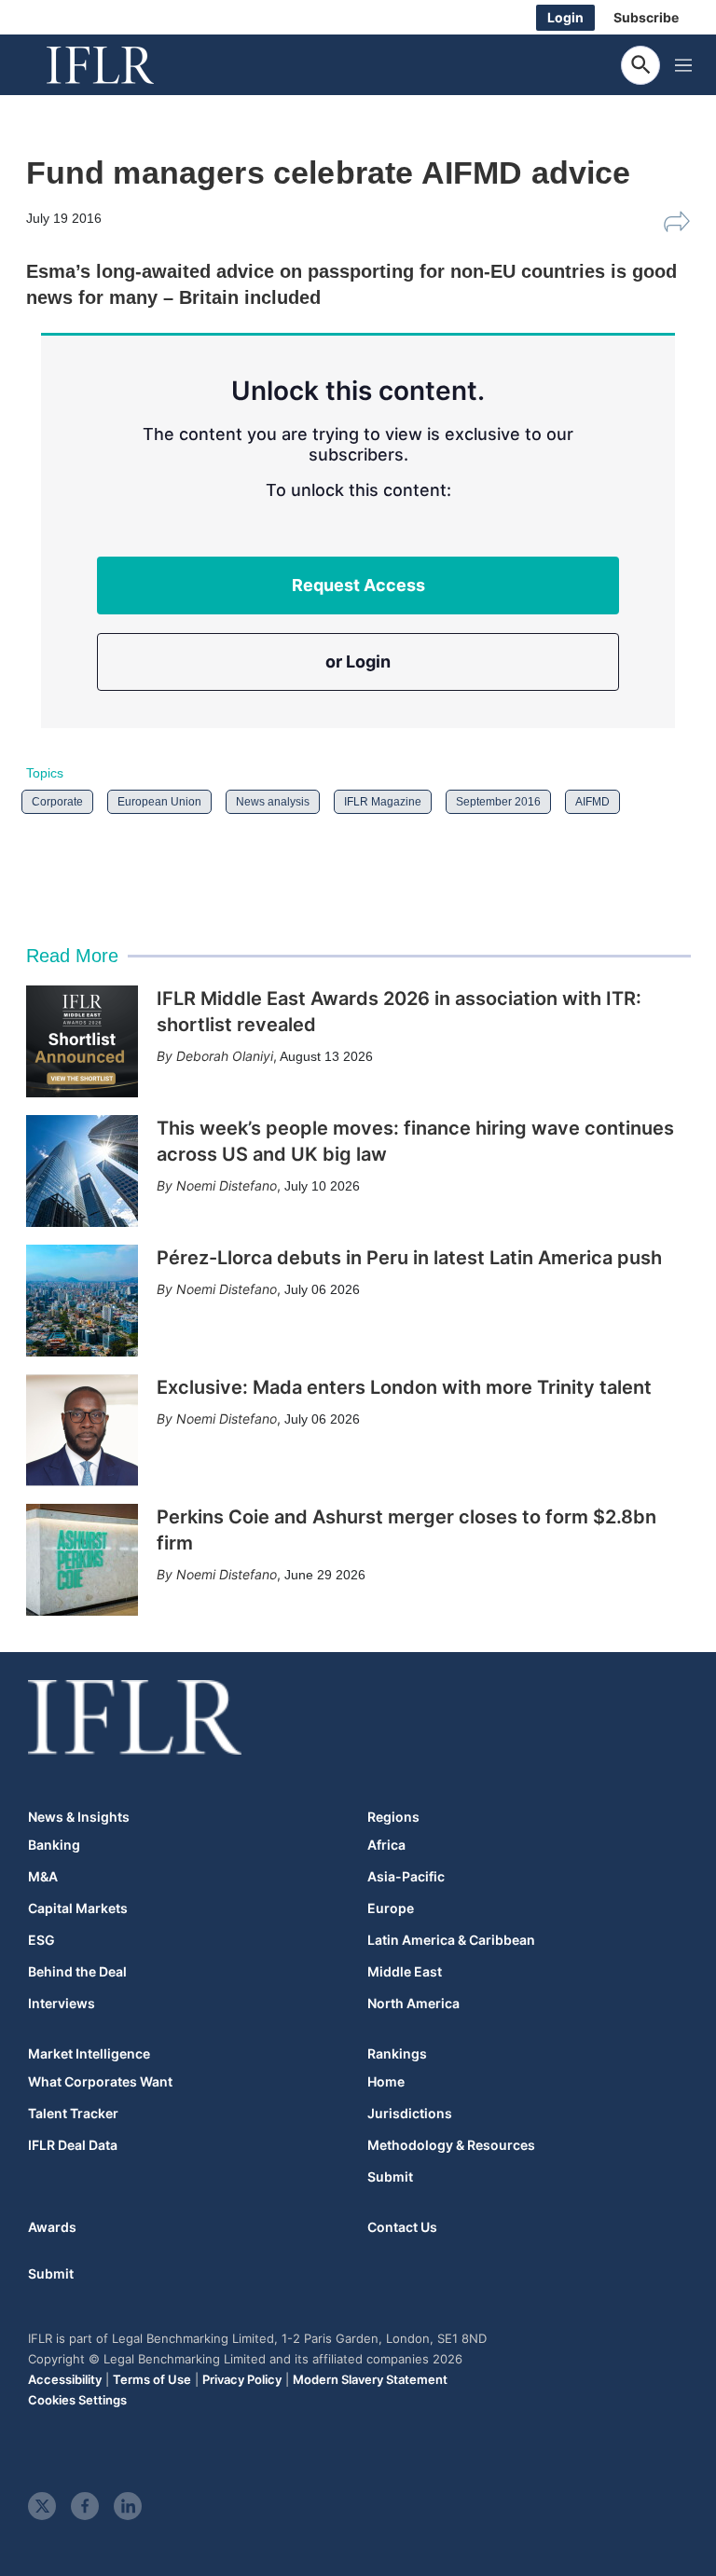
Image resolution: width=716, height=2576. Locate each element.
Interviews (62, 2004)
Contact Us (402, 2227)
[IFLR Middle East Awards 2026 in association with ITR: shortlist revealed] (82, 1041)
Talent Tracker (73, 2114)
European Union (159, 802)
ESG (41, 1940)
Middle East (405, 1972)
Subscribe (646, 17)
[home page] (121, 65)
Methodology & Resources (451, 2145)
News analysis (273, 802)
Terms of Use (152, 2379)
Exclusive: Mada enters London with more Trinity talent (404, 1387)
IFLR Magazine (383, 802)
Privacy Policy (242, 2379)
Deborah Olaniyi (225, 1056)
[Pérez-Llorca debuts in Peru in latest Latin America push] (82, 1301)
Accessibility (65, 2379)
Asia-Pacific (406, 1877)
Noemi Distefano (227, 1185)
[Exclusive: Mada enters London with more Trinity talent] (82, 1430)
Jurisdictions (410, 2114)
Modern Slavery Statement (370, 2379)
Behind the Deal (77, 1972)
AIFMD (592, 802)
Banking (54, 1845)
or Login (358, 661)
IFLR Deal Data (73, 2145)
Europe (391, 1908)
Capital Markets (78, 1908)
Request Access (358, 585)
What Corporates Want (100, 2082)
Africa (386, 1845)
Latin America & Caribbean (451, 1940)
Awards (52, 2227)
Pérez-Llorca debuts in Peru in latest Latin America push (409, 1258)
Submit (390, 2177)
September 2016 (498, 802)
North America (413, 2004)
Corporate (57, 802)
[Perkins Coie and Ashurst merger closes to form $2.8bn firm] (82, 1560)
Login (565, 17)
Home (386, 2082)
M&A (43, 1877)
